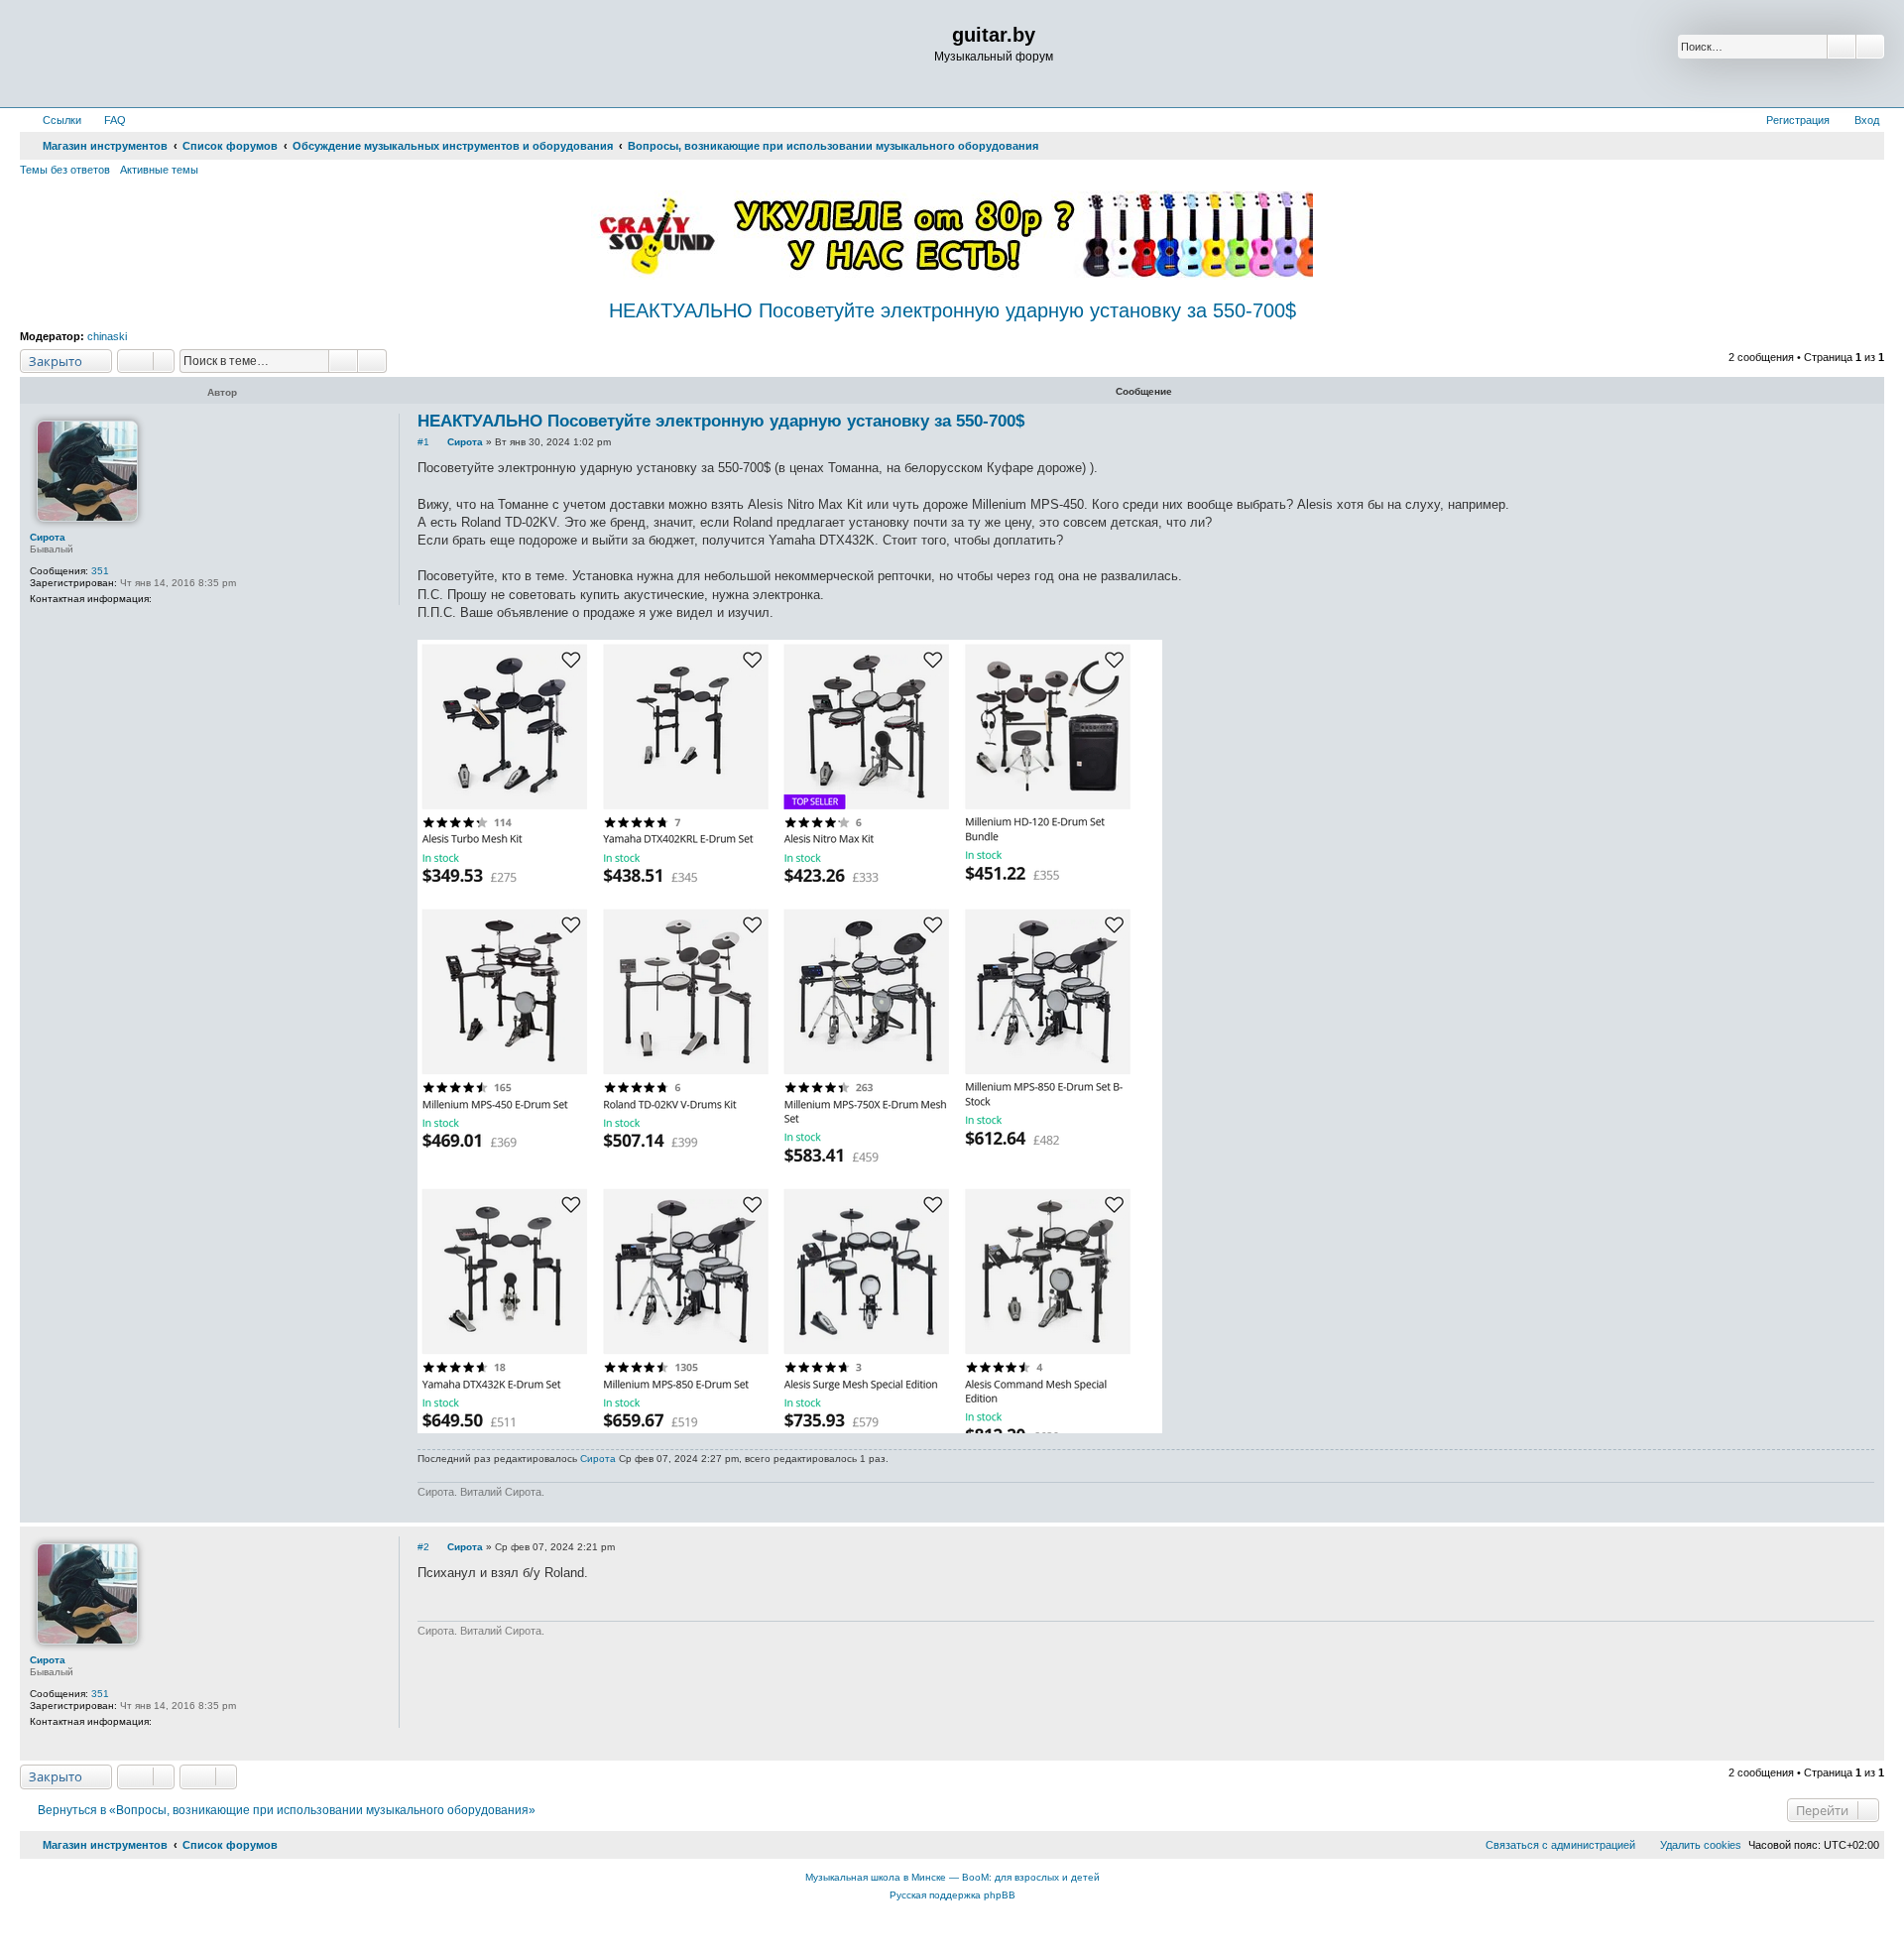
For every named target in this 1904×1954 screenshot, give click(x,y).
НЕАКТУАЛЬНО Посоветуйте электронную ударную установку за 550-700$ (952, 310)
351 (100, 571)
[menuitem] (106, 120)
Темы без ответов (65, 170)
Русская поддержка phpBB (952, 1895)
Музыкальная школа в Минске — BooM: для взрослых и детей (952, 1877)
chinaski (107, 336)
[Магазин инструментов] (106, 54)
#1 (423, 442)
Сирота (48, 537)
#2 (423, 1547)
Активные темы (159, 170)
